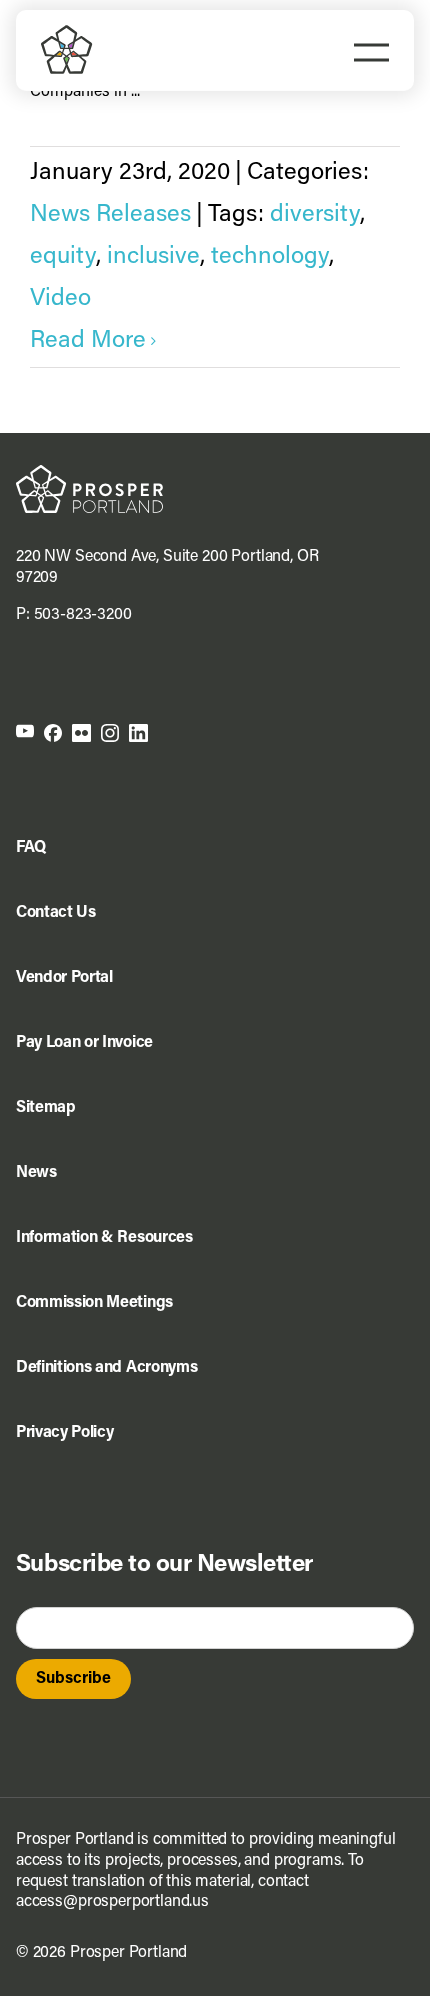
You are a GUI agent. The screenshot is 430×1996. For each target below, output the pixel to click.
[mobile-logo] (67, 33)
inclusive (153, 257)
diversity (315, 215)
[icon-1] (25, 732)
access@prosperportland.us (112, 1902)
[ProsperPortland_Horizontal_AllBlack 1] (89, 473)
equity (63, 257)
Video (60, 299)
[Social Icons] (53, 732)
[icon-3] (81, 732)
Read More (88, 341)
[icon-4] (110, 732)
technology (270, 257)
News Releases (110, 215)
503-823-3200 (83, 615)
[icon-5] (138, 732)
